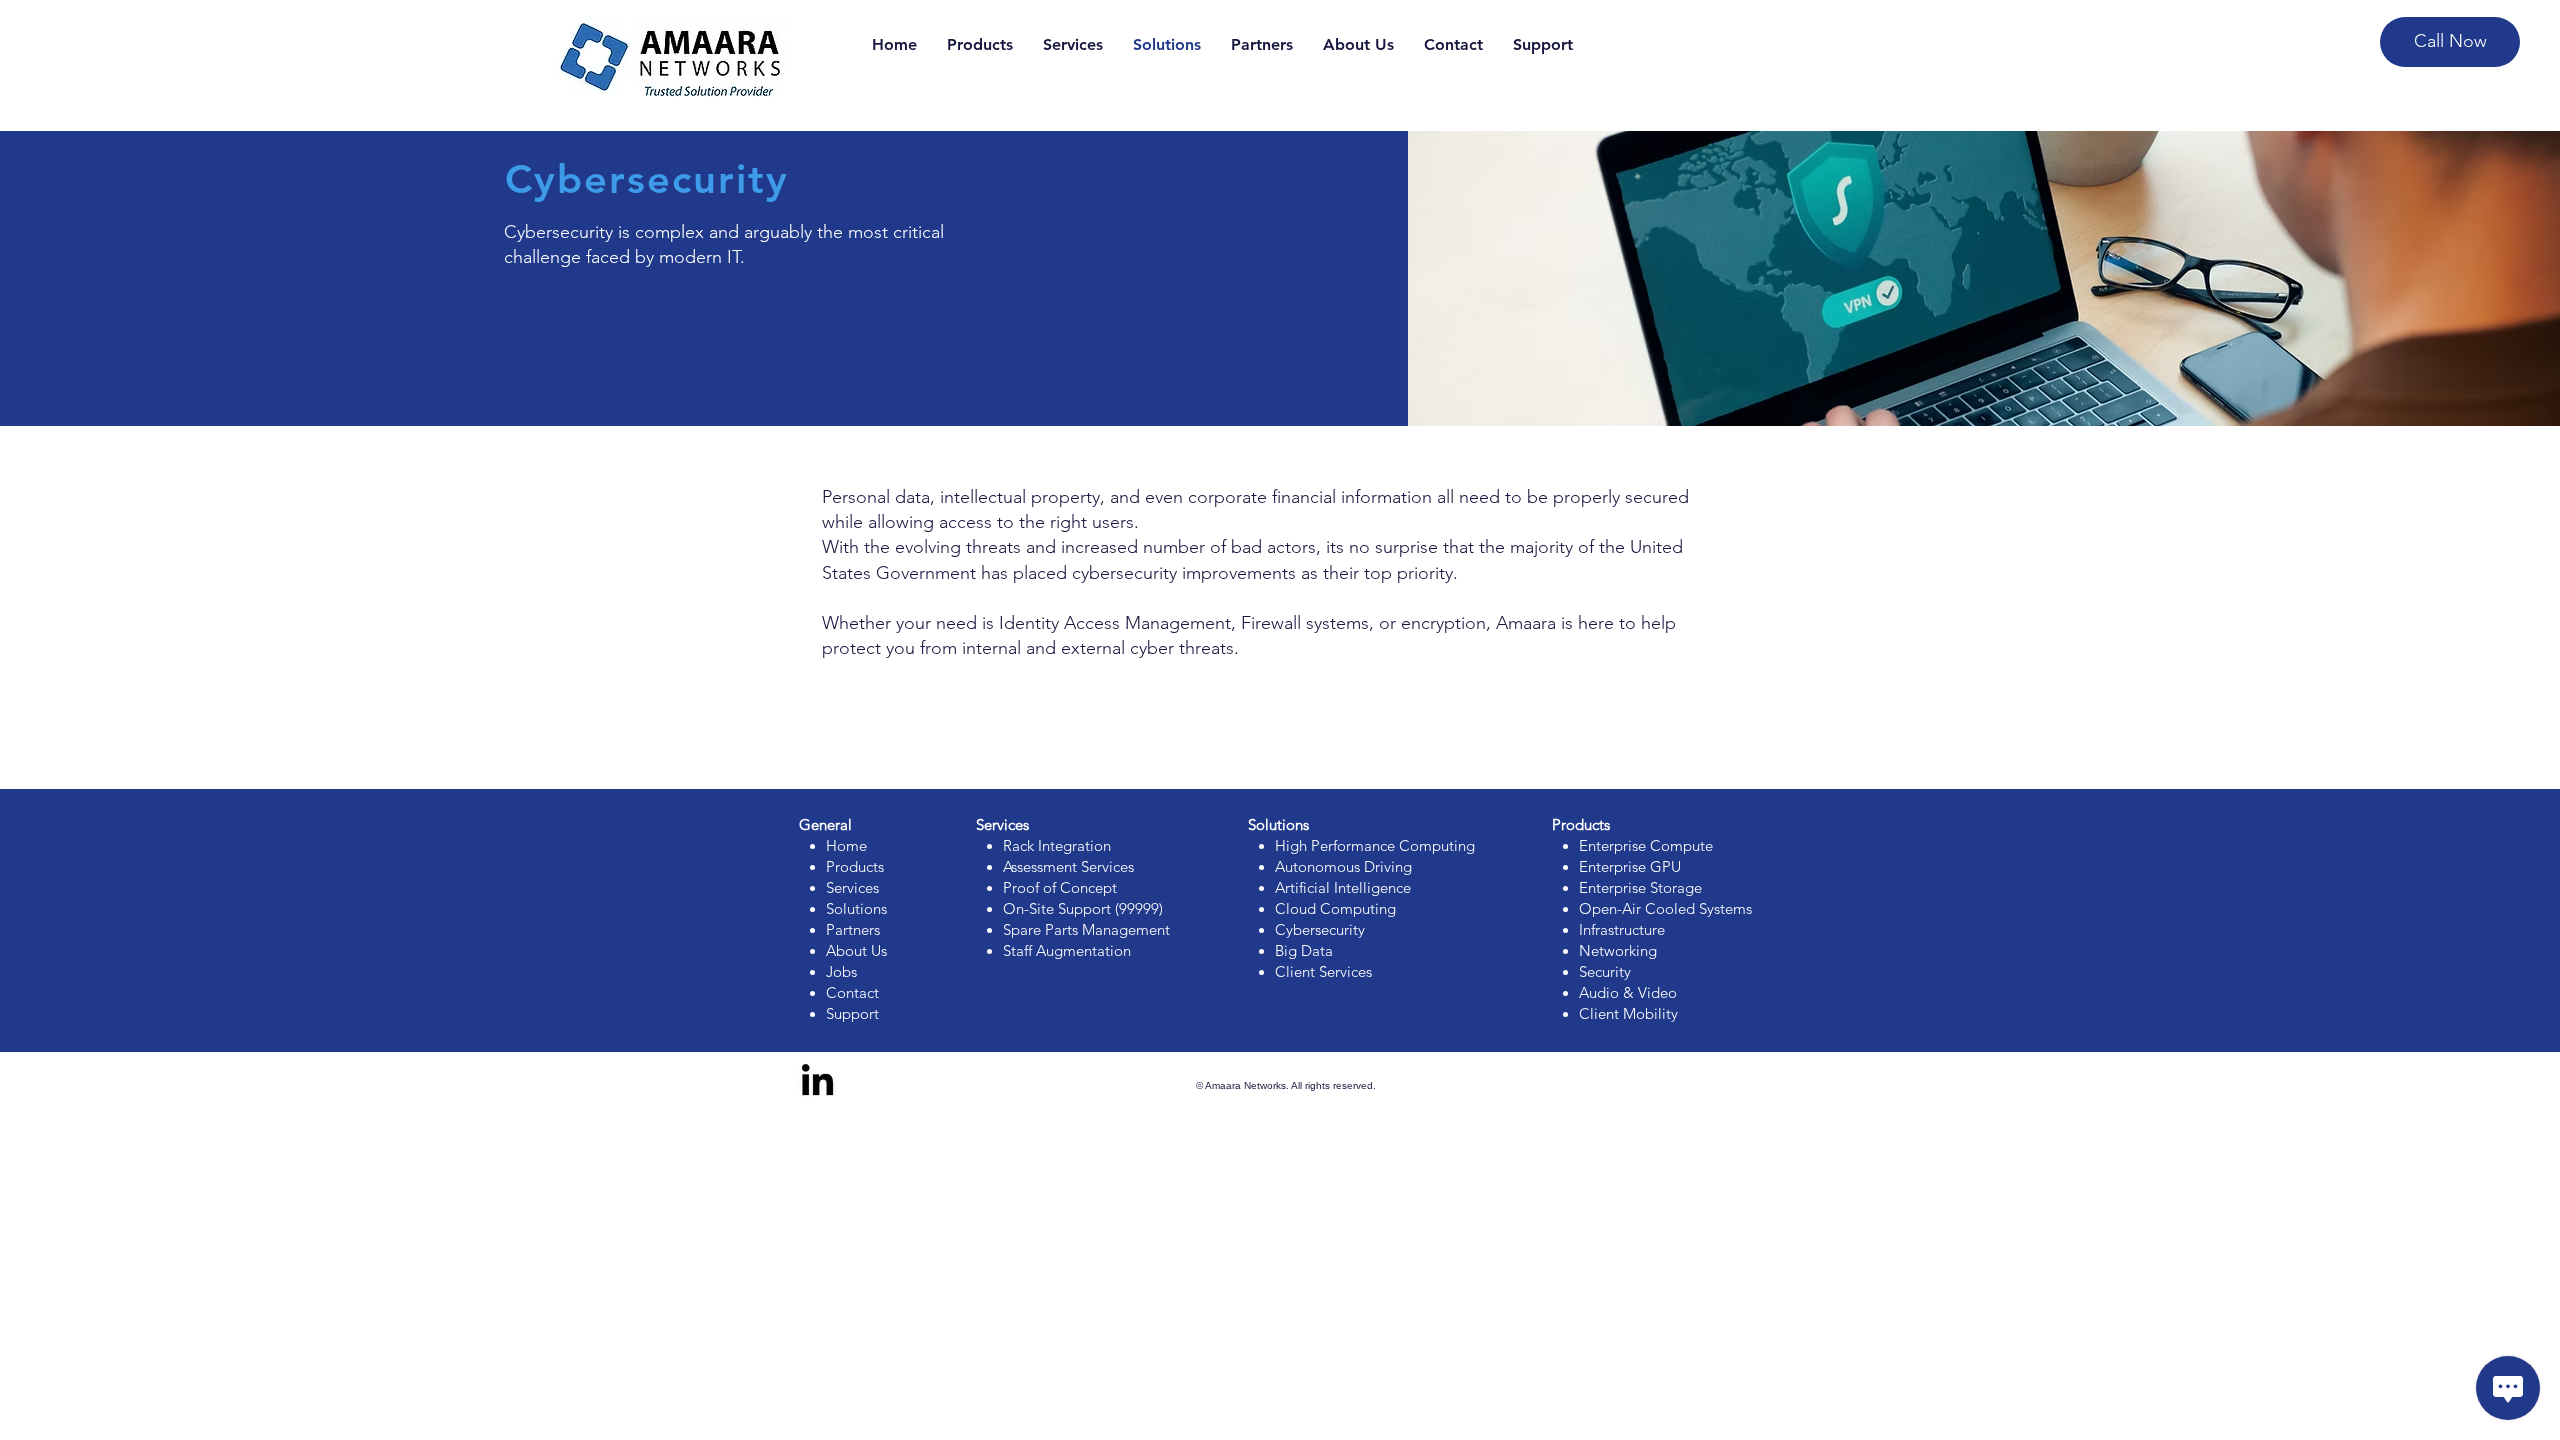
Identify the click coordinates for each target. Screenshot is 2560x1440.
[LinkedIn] (817, 1082)
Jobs (841, 971)
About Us (856, 950)
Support (852, 1013)
